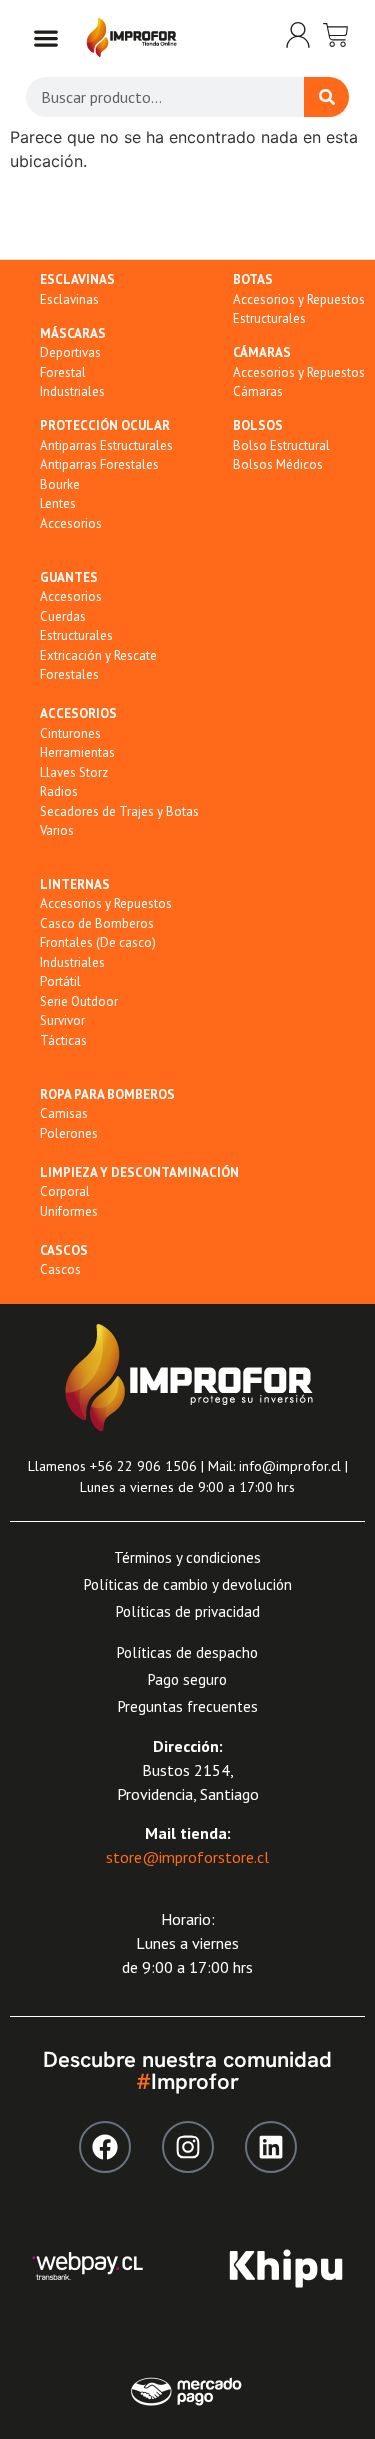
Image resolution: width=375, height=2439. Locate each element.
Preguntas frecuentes (188, 1706)
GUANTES (69, 577)
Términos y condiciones (187, 1557)
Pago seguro (187, 1679)
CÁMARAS (262, 352)
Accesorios (71, 523)
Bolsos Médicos (278, 464)
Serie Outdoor (79, 1001)
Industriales (72, 391)
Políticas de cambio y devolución (188, 1584)
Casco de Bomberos (97, 923)
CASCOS (64, 1250)
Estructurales (269, 318)
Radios (59, 791)
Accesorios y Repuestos (299, 299)
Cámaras (258, 391)
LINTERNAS (75, 884)
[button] (46, 38)
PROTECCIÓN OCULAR (105, 425)
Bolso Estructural (281, 445)
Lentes (58, 503)
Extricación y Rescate (98, 655)
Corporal (65, 1191)
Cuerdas (63, 616)
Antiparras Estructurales (106, 445)
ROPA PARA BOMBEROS (107, 1094)
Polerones (69, 1133)
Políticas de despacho (187, 1652)
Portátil (60, 981)
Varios (57, 830)
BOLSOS (258, 425)
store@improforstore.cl (187, 1857)
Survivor (62, 1020)
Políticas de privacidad (188, 1611)
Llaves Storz (74, 772)
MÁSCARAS (73, 333)
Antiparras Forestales (99, 464)
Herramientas (77, 752)
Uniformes (69, 1211)
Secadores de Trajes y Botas (119, 811)
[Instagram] (188, 2147)
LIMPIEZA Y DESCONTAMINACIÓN (139, 1172)
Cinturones (70, 733)
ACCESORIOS (78, 713)
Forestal (63, 372)
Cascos (60, 1269)
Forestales (69, 674)
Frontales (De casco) (98, 942)
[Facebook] (105, 2147)
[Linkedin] (271, 2147)
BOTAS (253, 279)
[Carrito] (336, 35)
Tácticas (63, 1040)
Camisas (64, 1113)
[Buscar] (326, 97)
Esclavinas (69, 299)
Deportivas (70, 352)
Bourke (60, 484)
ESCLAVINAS (77, 279)
